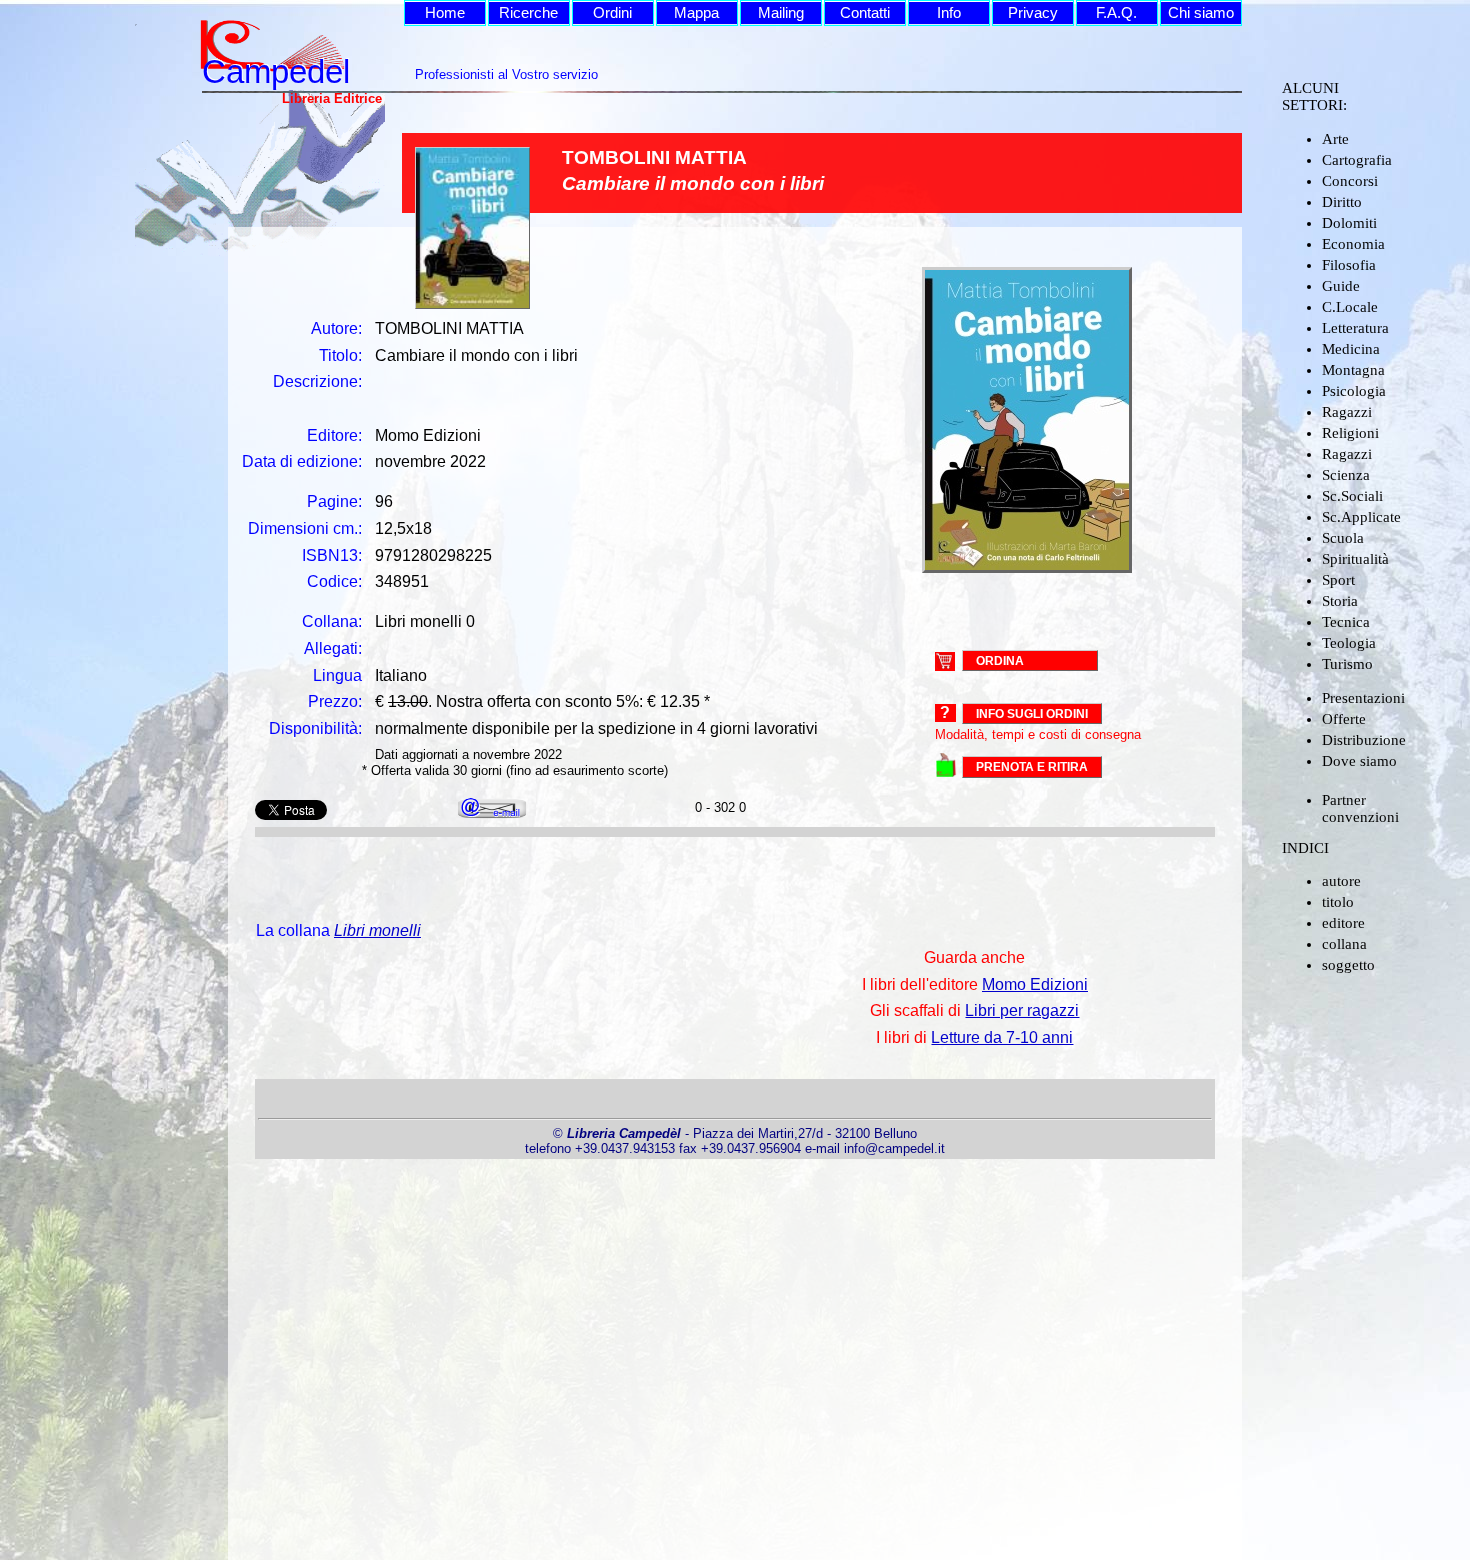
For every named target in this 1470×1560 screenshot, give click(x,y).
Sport (1338, 580)
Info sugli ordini (1032, 714)
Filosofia (1349, 265)
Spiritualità (1355, 559)
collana (1344, 944)
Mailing (781, 13)
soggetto (1348, 965)
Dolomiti (1349, 223)
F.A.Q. (1116, 13)
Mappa (696, 13)
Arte (1335, 139)
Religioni (1350, 433)
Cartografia (1357, 160)
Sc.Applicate (1361, 517)
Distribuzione (1364, 740)
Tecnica (1346, 622)
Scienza (1346, 475)
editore (1343, 923)
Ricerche (528, 13)
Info (949, 13)
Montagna (1353, 370)
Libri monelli (377, 930)
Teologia (1349, 643)
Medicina (1351, 349)
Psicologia (1354, 391)
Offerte (1344, 719)
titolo (1338, 902)
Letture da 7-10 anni (1002, 1037)
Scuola (1343, 538)
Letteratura (1355, 328)
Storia (1340, 601)
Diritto (1342, 202)
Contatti (865, 13)
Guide (1341, 286)
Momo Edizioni (1035, 984)
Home (445, 13)
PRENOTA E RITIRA (1032, 767)
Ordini (612, 13)
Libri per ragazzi (1022, 1010)
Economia (1353, 244)
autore (1341, 881)
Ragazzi (1347, 412)
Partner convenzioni (1360, 808)
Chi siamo (1201, 13)
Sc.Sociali (1352, 496)
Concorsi (1350, 181)
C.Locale (1350, 307)
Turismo (1347, 664)
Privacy (1033, 13)
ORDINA (1000, 660)
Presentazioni (1363, 698)
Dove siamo (1359, 761)
